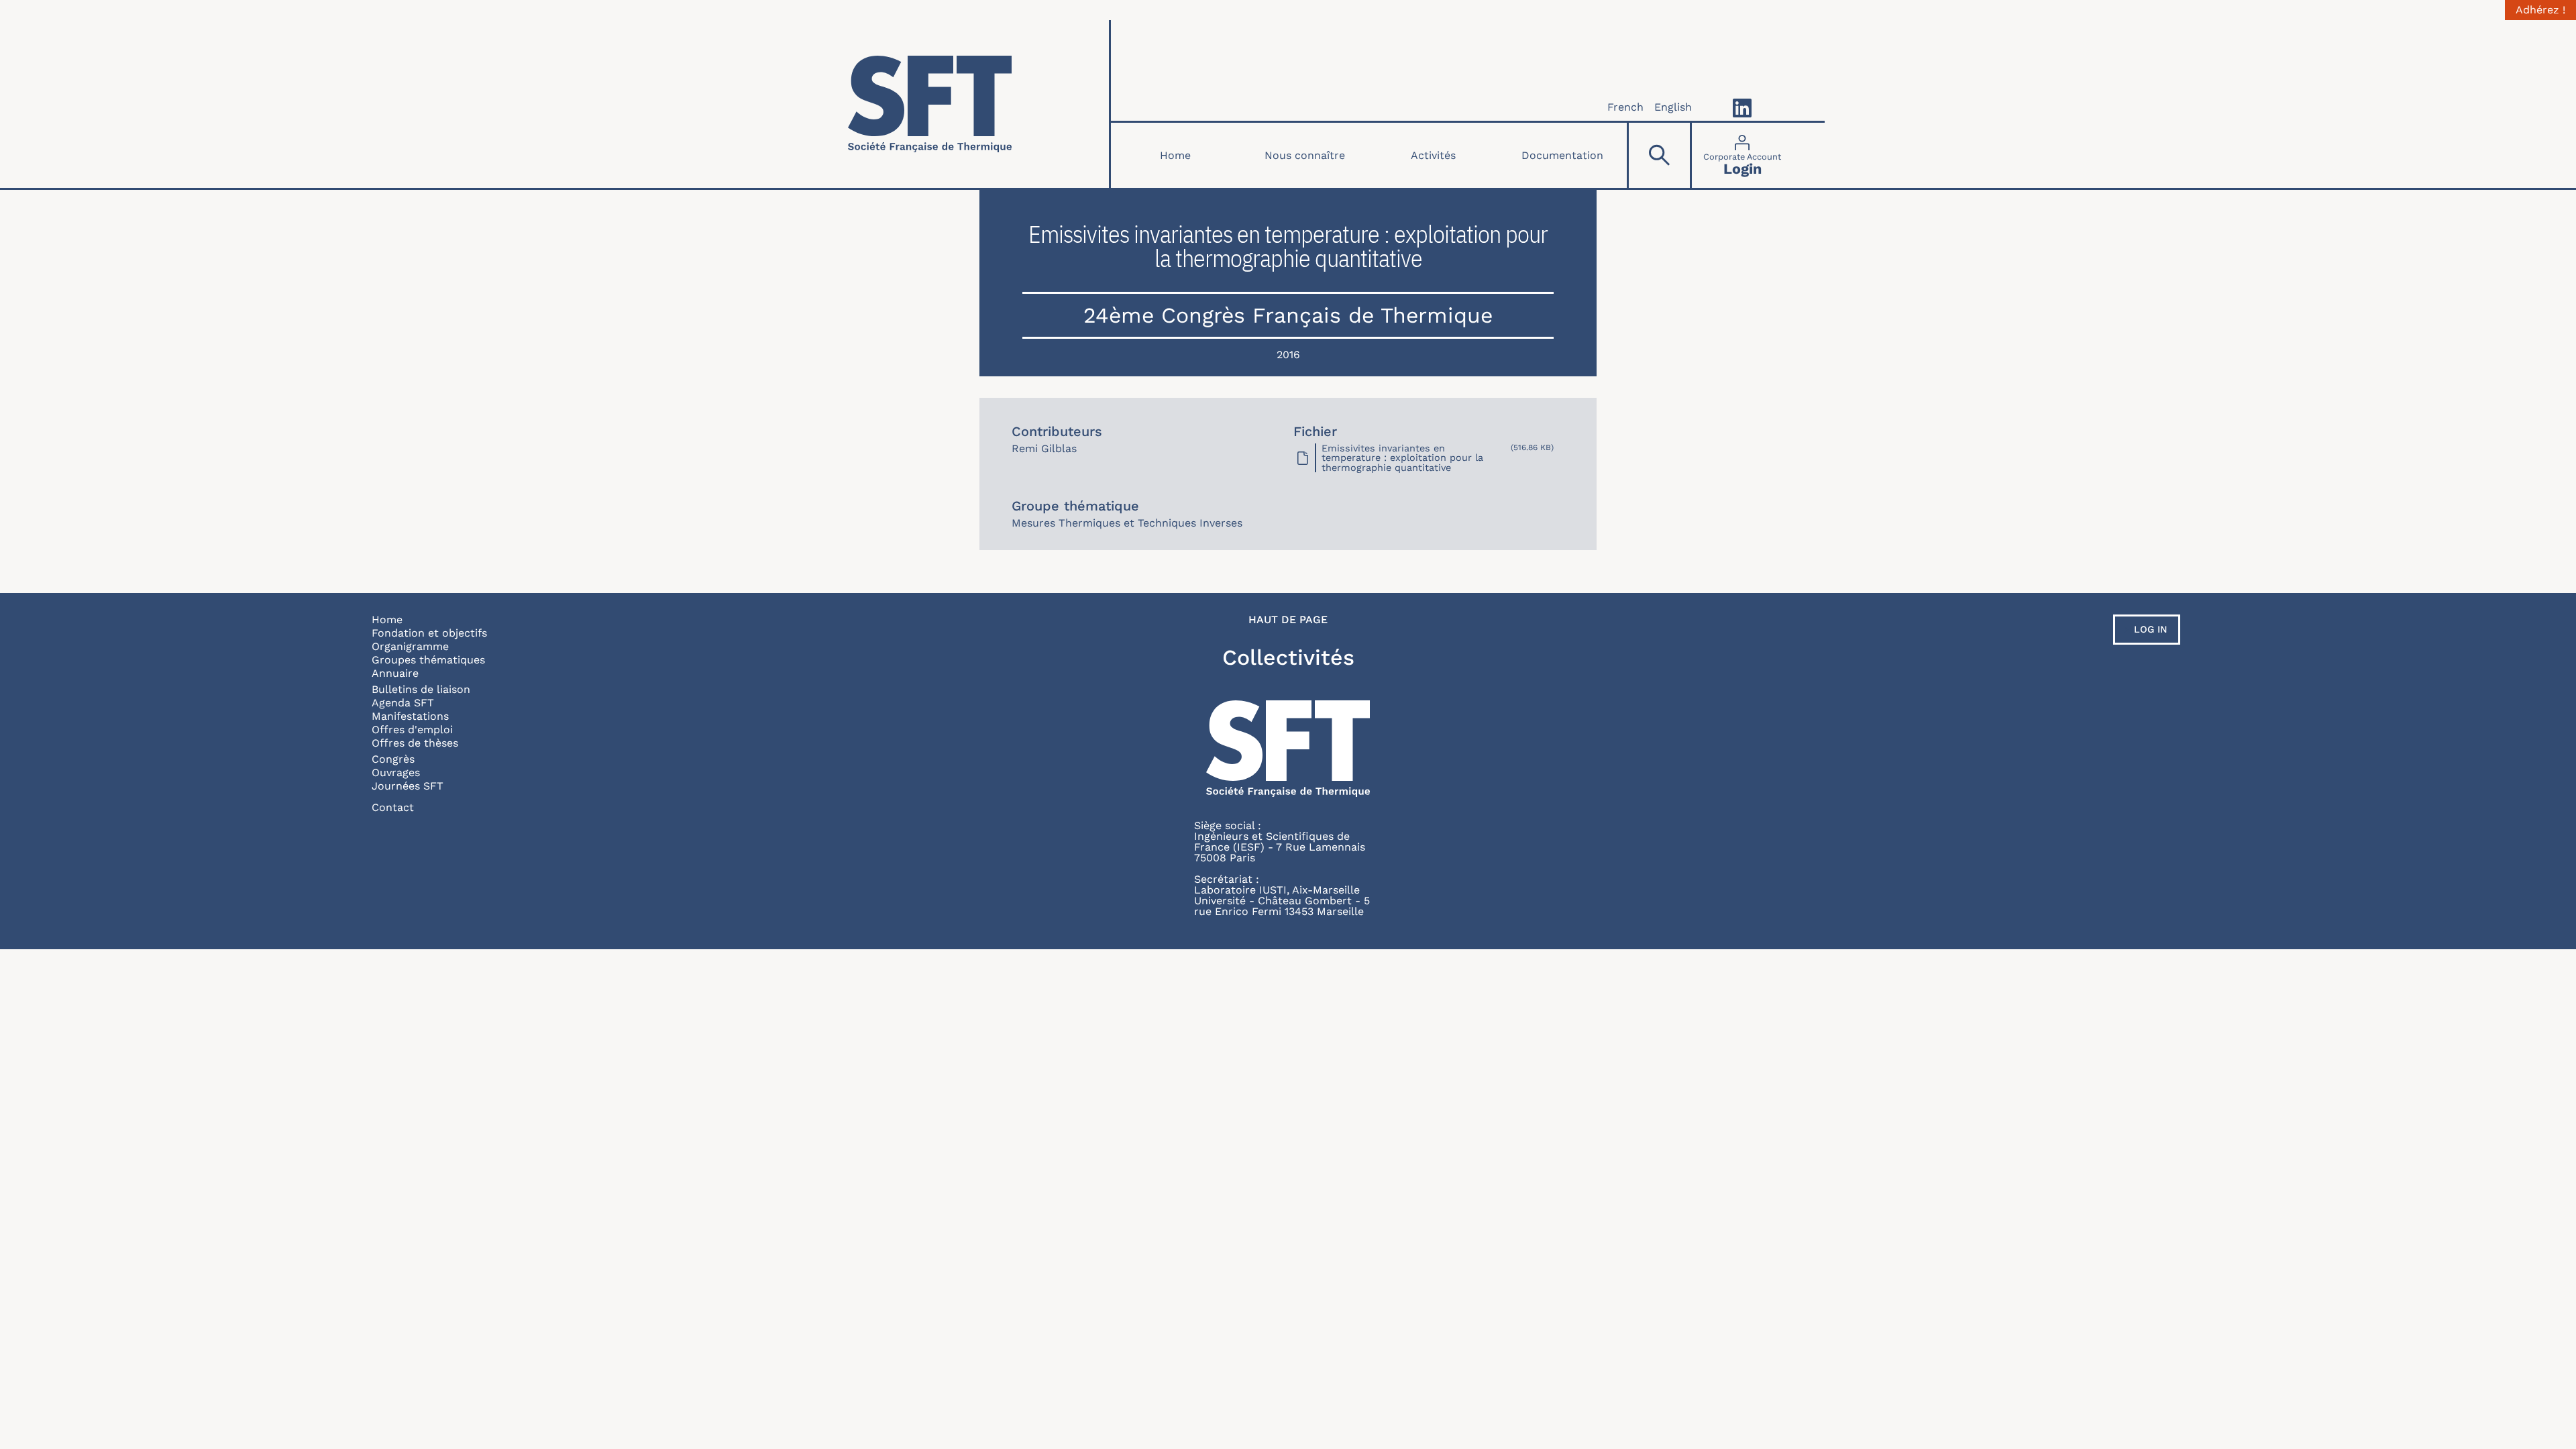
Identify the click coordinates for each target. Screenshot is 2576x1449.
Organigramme (410, 646)
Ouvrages (396, 772)
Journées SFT (408, 786)
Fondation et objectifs (429, 633)
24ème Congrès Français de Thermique (1288, 315)
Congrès (393, 759)
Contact (393, 807)
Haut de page (1288, 620)
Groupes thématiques (428, 660)
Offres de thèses (415, 743)
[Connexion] (1742, 155)
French (1625, 107)
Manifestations (410, 716)
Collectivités (1288, 657)
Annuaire (395, 673)
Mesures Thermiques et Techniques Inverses (1127, 523)
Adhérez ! (2540, 10)
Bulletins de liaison (421, 689)
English (1673, 107)
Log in (2151, 629)
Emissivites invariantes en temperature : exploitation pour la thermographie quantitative (1402, 458)
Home (1175, 155)
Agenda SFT (403, 703)
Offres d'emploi (412, 730)
